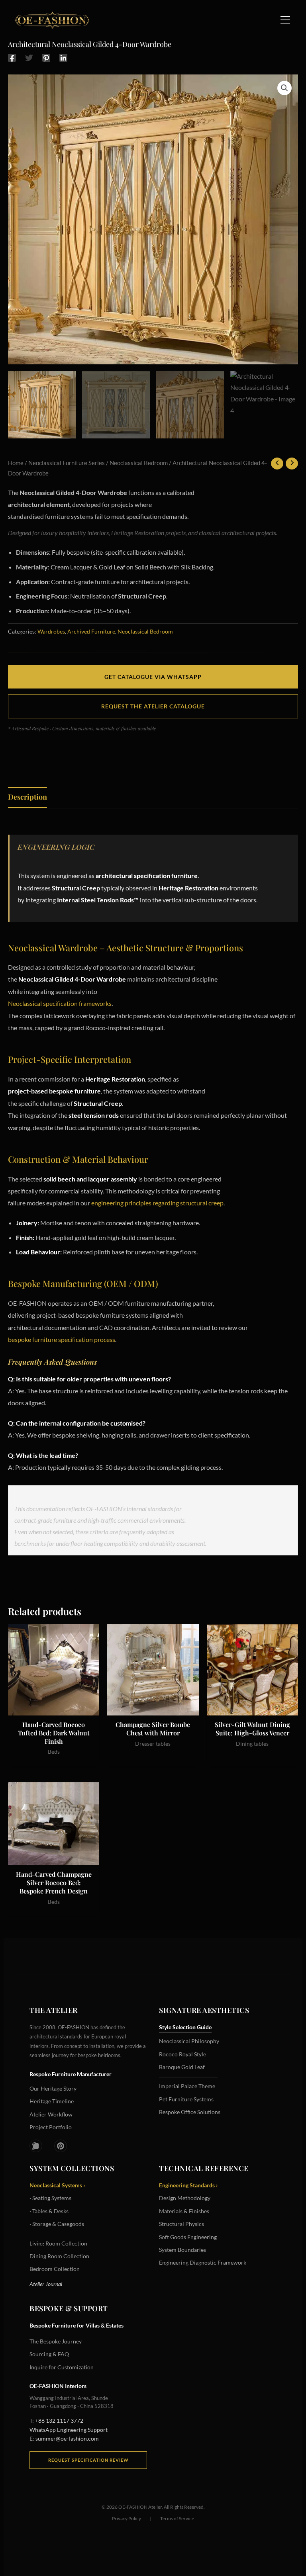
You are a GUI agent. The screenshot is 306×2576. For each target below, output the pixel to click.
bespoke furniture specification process (62, 1339)
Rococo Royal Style (182, 2054)
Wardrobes (51, 631)
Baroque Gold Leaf (182, 2067)
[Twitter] (29, 57)
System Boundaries (182, 2250)
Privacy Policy (127, 2518)
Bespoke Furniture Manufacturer (71, 2074)
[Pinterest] (46, 57)
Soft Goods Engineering (188, 2237)
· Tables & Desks (49, 2211)
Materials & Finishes (184, 2211)
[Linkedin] (63, 57)
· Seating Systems (50, 2198)
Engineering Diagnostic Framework (203, 2262)
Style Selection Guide (185, 2027)
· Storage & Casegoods (57, 2224)
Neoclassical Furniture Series (67, 463)
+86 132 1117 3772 (59, 2421)
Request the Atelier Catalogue (153, 706)
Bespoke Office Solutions (190, 2112)
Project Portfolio (51, 2127)
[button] (284, 88)
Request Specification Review (88, 2460)
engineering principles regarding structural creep (157, 1203)
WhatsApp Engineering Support (69, 2430)
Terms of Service (177, 2518)
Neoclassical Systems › (57, 2185)
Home (16, 463)
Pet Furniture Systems (186, 2099)
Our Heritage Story (53, 2088)
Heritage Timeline (52, 2101)
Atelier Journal (46, 2284)
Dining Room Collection (59, 2256)
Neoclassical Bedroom (139, 463)
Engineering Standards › (188, 2185)
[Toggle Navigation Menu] (285, 20)
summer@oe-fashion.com (67, 2438)
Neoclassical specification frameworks (60, 1003)
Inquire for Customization (62, 2367)
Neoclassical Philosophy (189, 2041)
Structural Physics (181, 2224)
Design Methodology (185, 2198)
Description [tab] (27, 797)
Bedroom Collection (55, 2269)
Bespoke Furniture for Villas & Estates (76, 2325)
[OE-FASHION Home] (51, 20)
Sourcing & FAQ (49, 2354)
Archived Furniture (91, 631)
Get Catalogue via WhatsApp (153, 677)
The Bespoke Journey (56, 2341)
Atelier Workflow (51, 2114)
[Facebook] (12, 57)
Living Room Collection (58, 2243)
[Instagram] (36, 2146)
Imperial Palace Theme (187, 2086)
